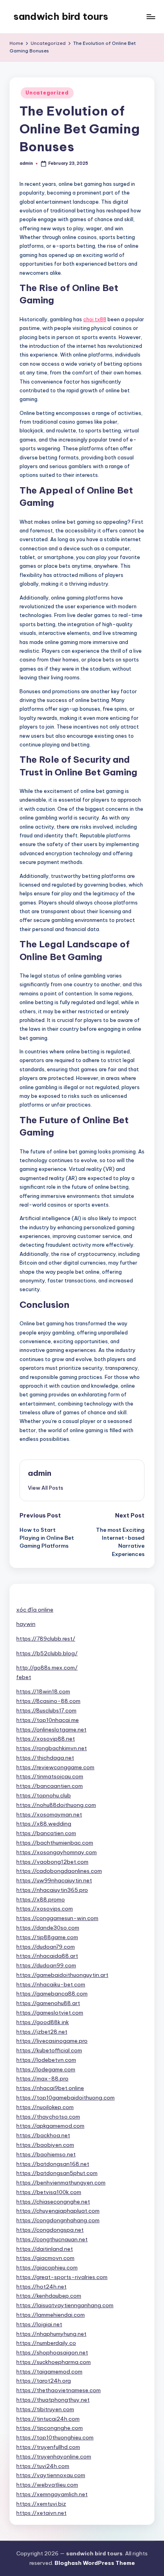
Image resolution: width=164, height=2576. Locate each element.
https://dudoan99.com (46, 1965)
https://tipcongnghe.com (50, 2428)
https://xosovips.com (45, 1909)
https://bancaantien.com (50, 1786)
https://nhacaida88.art (47, 1956)
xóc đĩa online (35, 1610)
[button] (46, 1488)
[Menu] (150, 16)
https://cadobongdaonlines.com (59, 1871)
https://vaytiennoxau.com (51, 2475)
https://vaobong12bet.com (52, 1862)
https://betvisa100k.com (49, 2192)
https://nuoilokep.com (45, 2107)
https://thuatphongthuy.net (53, 2400)
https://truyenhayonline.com (54, 2456)
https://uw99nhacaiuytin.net (54, 1880)
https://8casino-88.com (48, 1701)
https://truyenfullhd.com (48, 2447)
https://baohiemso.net (46, 2154)
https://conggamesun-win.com (57, 1918)
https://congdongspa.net (50, 2230)
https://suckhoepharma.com (54, 2362)
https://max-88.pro (42, 2079)
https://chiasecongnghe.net (53, 2202)
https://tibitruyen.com (45, 2409)
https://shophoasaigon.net (52, 2352)
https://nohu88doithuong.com (56, 1805)
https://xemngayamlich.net (52, 2494)
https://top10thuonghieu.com (55, 2437)
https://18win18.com (43, 1691)
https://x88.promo (41, 1899)
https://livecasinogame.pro (52, 2041)
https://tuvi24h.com (43, 2466)
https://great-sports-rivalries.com (62, 2277)
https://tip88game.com (47, 1937)
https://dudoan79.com (46, 1947)
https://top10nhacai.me (48, 1720)
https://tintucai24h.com (48, 2419)
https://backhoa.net (43, 2135)
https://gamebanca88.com (52, 1994)
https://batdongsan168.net (53, 2164)
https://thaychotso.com (48, 2117)
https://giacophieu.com (47, 2267)
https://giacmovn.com (45, 2258)
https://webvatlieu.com (47, 2485)
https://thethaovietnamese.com (59, 2390)
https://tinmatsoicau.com (50, 1776)
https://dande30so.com (48, 1928)
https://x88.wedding (44, 1824)
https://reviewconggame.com (55, 1767)
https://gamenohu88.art (48, 2003)
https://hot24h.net (41, 2287)
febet (24, 1677)
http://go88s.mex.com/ (47, 1668)
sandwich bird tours (61, 16)
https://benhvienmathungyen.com (61, 2183)
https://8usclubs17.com (46, 1710)
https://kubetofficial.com (49, 2050)
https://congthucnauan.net (52, 2239)
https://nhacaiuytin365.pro (52, 1890)
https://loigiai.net (39, 2324)
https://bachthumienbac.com (55, 1843)
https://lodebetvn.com (46, 2060)
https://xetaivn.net (41, 2513)
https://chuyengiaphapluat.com (58, 2211)
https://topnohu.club (44, 1795)
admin (40, 1473)
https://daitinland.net (45, 2249)
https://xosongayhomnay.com (57, 1852)
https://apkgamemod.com (50, 2126)
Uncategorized (47, 93)
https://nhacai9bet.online (50, 2088)
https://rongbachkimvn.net (52, 1748)
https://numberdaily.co (46, 2343)
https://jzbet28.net (42, 2032)
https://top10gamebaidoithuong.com (65, 2098)
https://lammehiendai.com (51, 2315)
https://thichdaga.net (45, 1758)
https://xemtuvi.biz (41, 2504)
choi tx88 (95, 319)
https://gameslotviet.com (50, 2013)
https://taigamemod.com (49, 2372)
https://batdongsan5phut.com (57, 2173)
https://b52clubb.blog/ (47, 1653)
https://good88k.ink (43, 2022)
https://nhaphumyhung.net (51, 2334)
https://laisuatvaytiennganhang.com (65, 2305)
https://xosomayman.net (49, 1814)
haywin (26, 1624)
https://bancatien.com (46, 1833)
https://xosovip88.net (46, 1739)
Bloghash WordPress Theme (95, 2563)
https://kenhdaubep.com (49, 2296)
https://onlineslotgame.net (51, 1730)
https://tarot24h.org (44, 2381)
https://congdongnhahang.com (58, 2220)
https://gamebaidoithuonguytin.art (62, 1975)
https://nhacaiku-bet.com (51, 1984)
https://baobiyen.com (45, 2145)
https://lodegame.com (46, 2069)
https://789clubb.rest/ (46, 1639)
